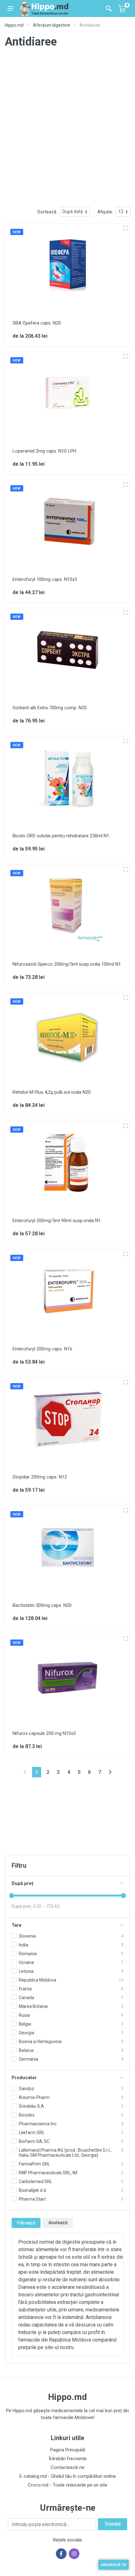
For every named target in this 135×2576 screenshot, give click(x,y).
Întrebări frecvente (68, 2459)
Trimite (113, 2524)
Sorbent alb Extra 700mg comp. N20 (50, 708)
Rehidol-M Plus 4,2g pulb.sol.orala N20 (52, 1092)
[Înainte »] (110, 1772)
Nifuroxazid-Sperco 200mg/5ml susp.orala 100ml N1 (67, 964)
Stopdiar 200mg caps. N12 (40, 1477)
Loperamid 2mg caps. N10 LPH (44, 451)
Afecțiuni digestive (51, 25)
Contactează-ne (68, 2467)
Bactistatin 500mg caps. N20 (42, 1605)
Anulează (58, 2223)
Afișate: (105, 212)
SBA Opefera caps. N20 (37, 323)
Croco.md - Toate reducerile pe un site (68, 2485)
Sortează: (47, 212)
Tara (16, 1925)
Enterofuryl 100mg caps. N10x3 (45, 579)
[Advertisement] (67, 132)
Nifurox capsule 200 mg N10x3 (44, 1733)
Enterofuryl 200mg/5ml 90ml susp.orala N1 (57, 1221)
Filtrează (26, 2223)
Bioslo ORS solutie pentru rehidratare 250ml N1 (61, 836)
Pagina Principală (68, 2450)
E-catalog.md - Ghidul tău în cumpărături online (68, 2476)
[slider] (12, 1896)
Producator (24, 2078)
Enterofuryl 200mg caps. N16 (42, 1349)
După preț (22, 1883)
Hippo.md (14, 25)
